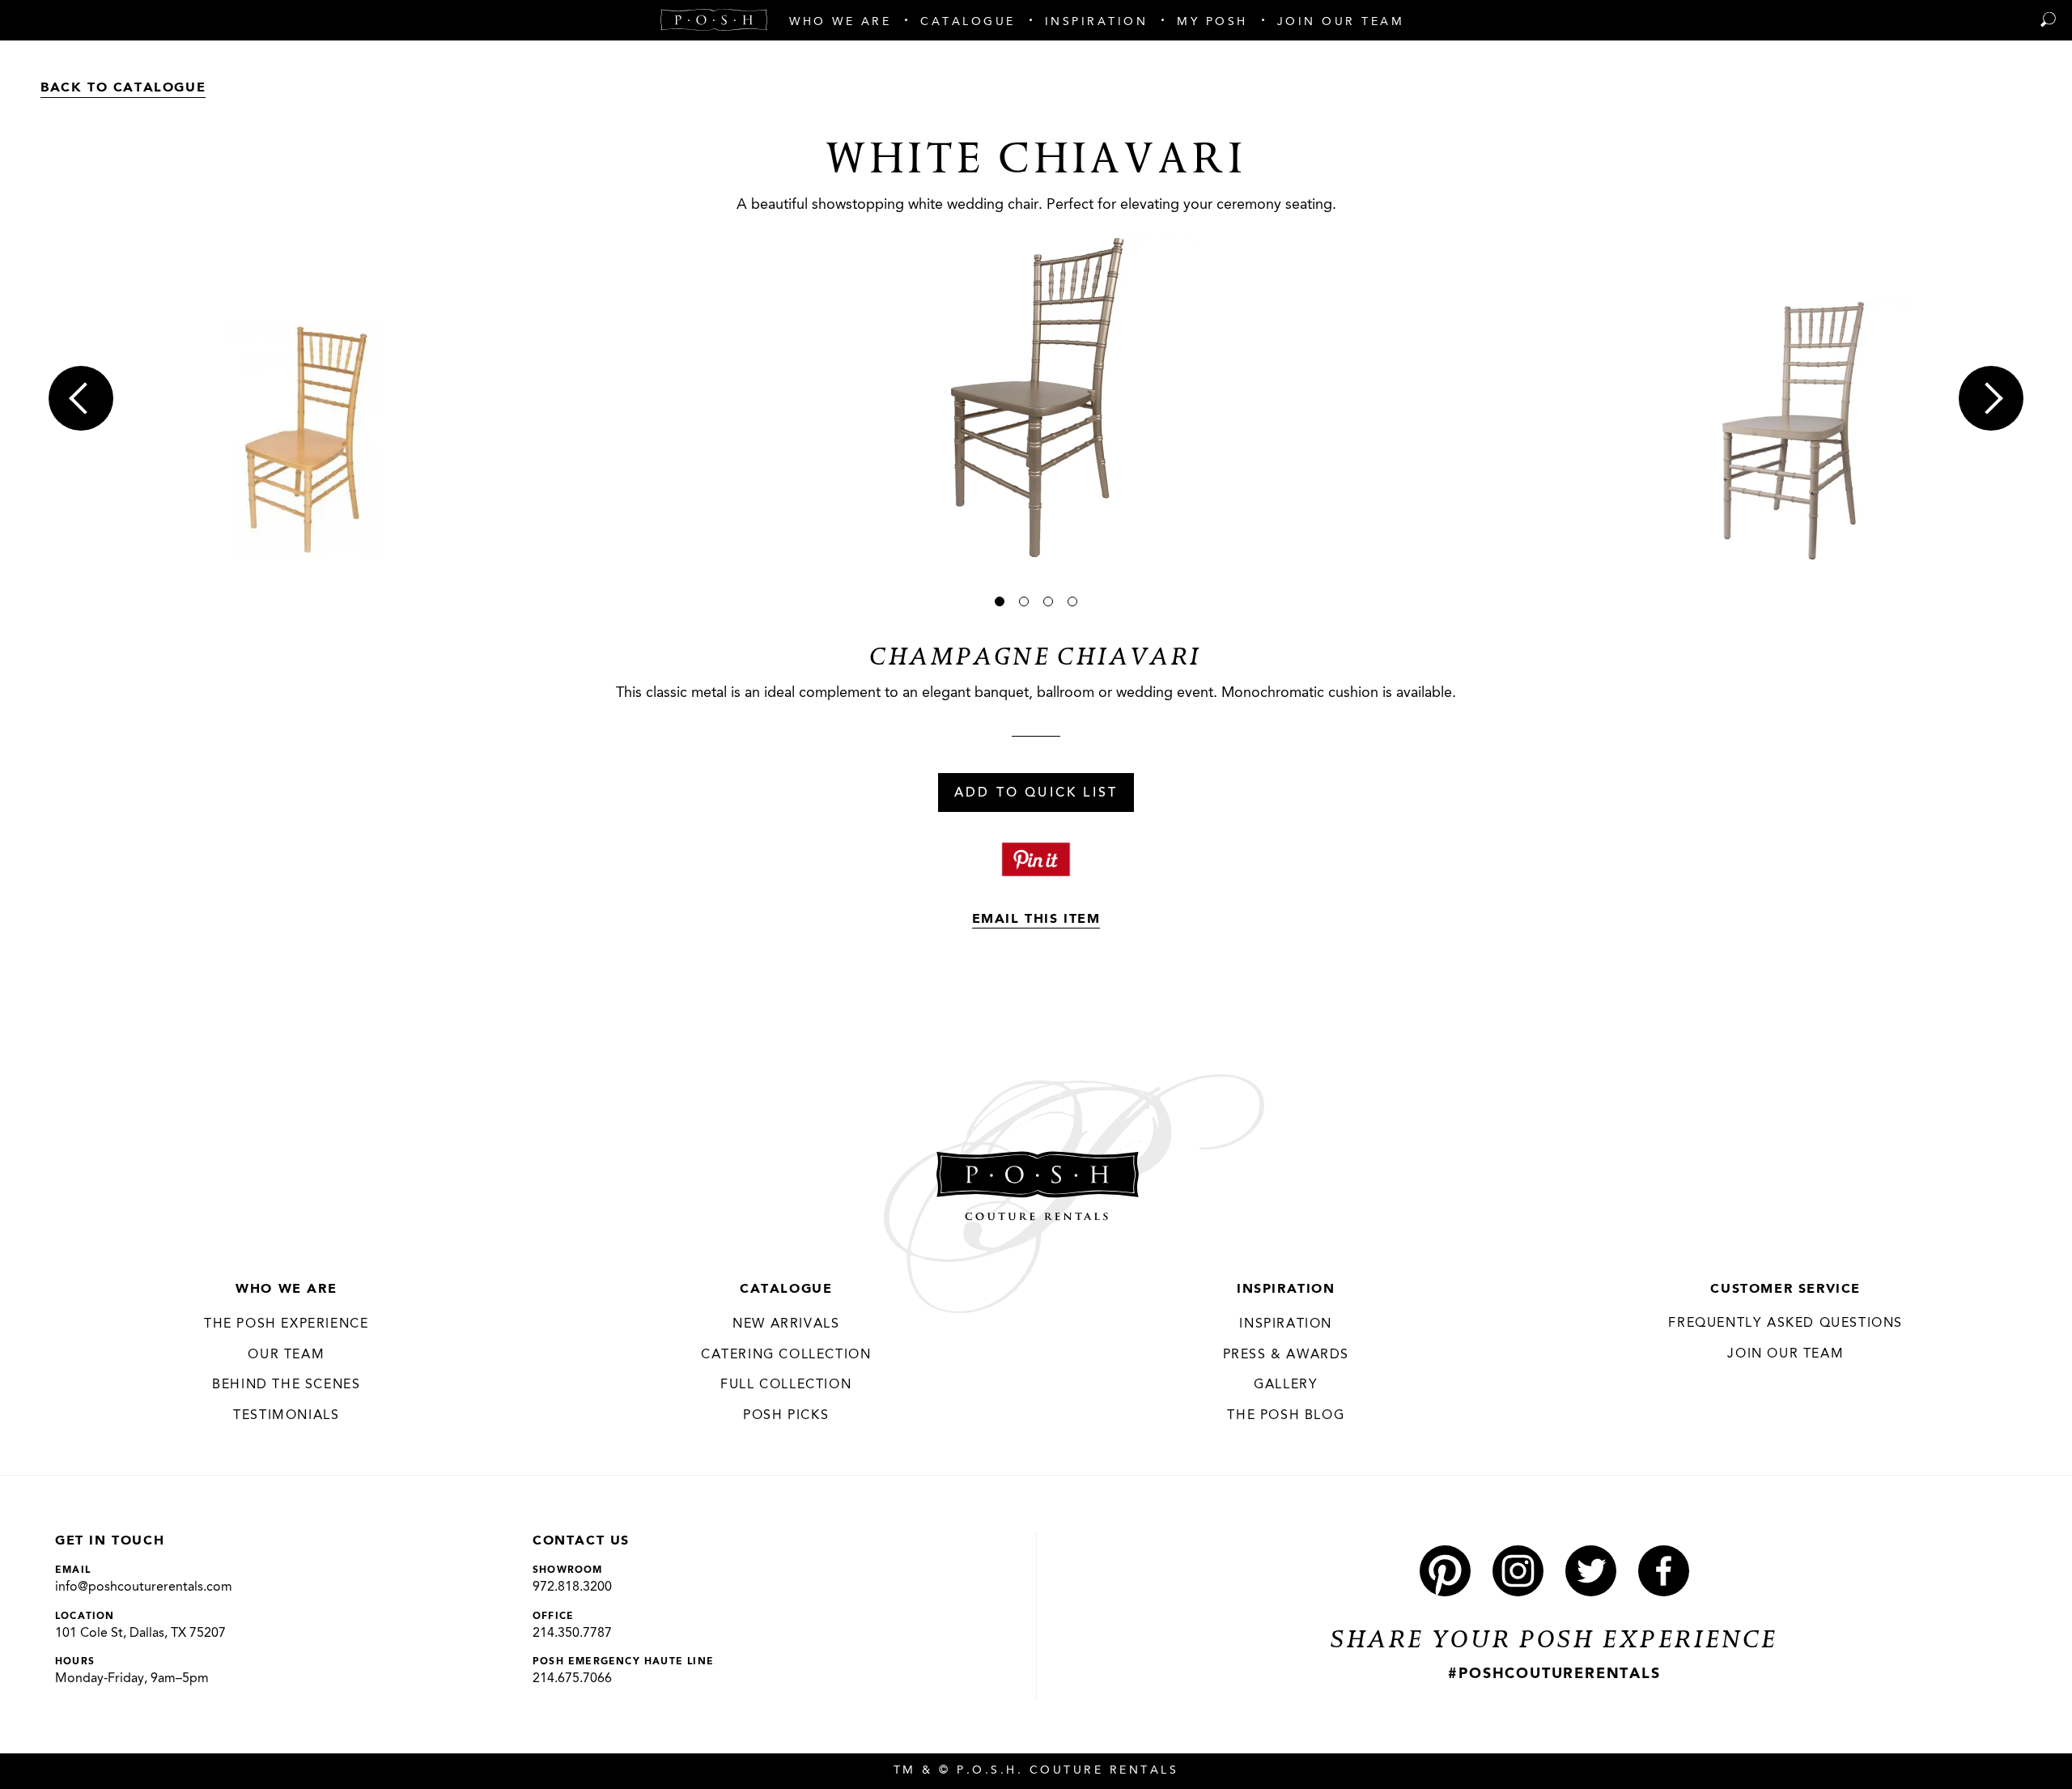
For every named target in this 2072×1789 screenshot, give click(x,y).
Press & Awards (1286, 1355)
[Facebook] (1664, 1571)
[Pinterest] (1445, 1571)
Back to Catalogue (123, 88)
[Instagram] (1518, 1571)
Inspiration (1286, 1290)
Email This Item (1036, 920)
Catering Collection (786, 1355)
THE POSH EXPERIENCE (286, 1324)
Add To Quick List (1036, 793)
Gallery (1286, 1385)
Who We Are (286, 1290)
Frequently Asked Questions (1785, 1324)
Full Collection (786, 1385)
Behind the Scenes (286, 1385)
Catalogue (786, 1290)
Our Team (286, 1355)
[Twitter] (1591, 1571)
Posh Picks (786, 1416)
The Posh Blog (1286, 1416)
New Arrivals (786, 1324)
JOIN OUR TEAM (1785, 1354)
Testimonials (286, 1416)
